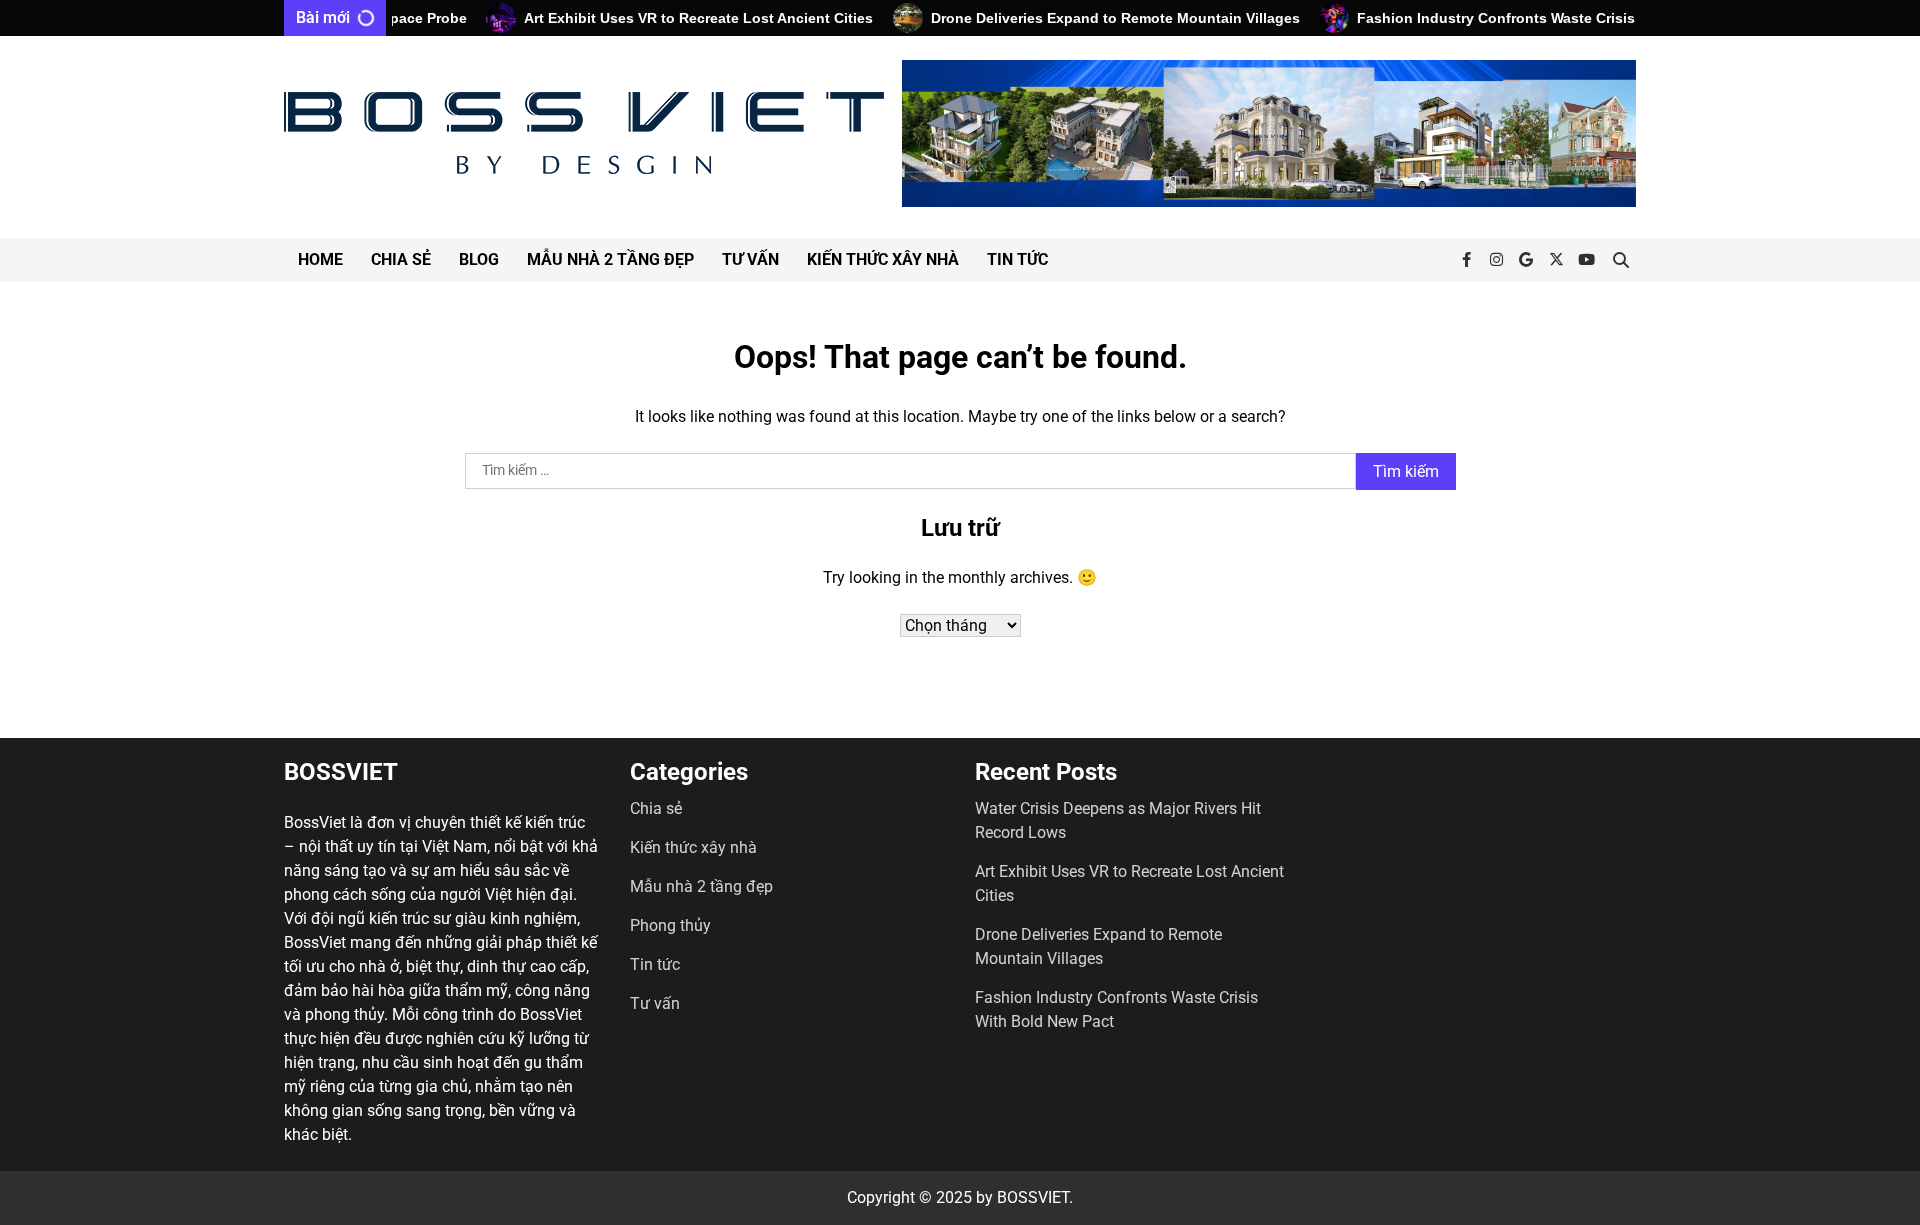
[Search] (1621, 260)
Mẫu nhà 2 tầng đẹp (610, 259)
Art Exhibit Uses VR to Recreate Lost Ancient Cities (675, 18)
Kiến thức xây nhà (883, 259)
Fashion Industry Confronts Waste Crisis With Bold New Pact (1541, 18)
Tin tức (1017, 259)
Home (320, 259)
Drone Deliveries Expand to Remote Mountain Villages (1091, 18)
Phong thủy (670, 925)
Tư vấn (750, 259)
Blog (479, 259)
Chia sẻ (401, 259)
